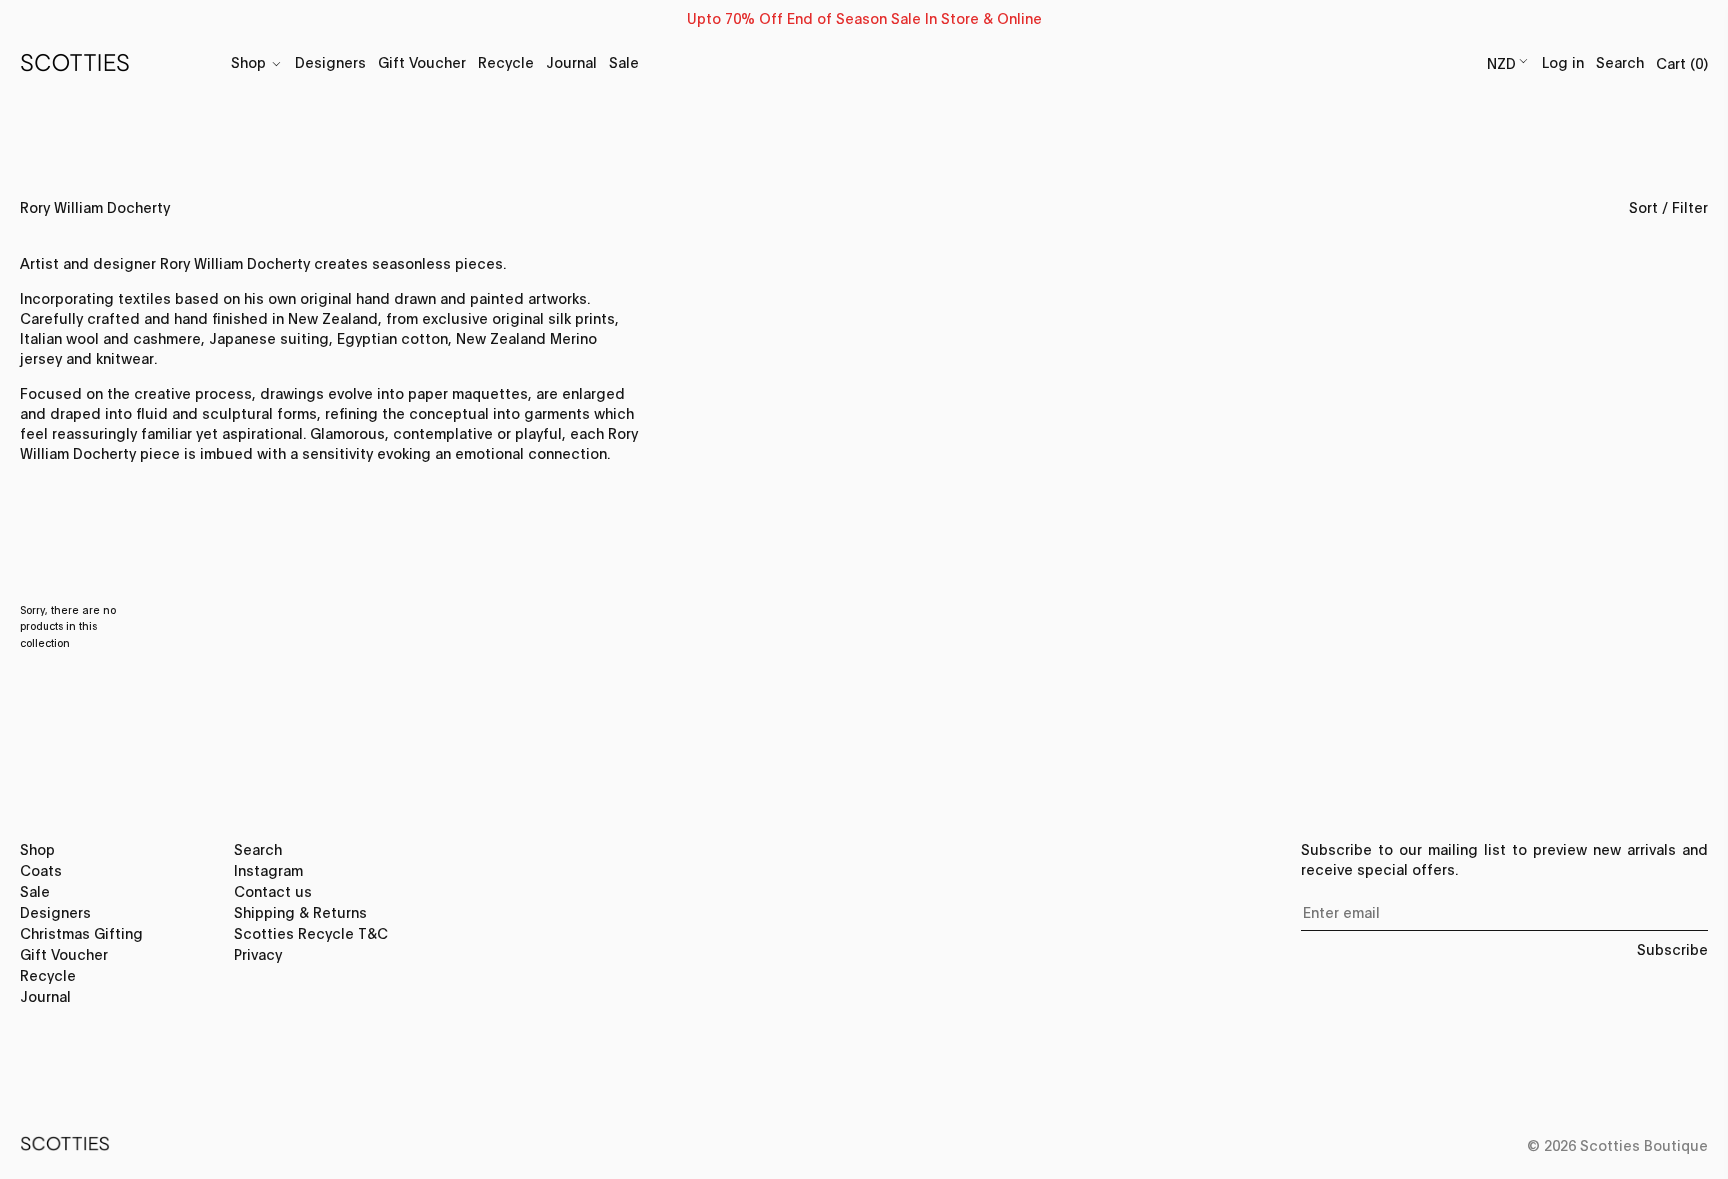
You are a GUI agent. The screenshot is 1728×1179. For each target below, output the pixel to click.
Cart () (1682, 62)
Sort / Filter (1668, 206)
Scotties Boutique (1644, 1144)
